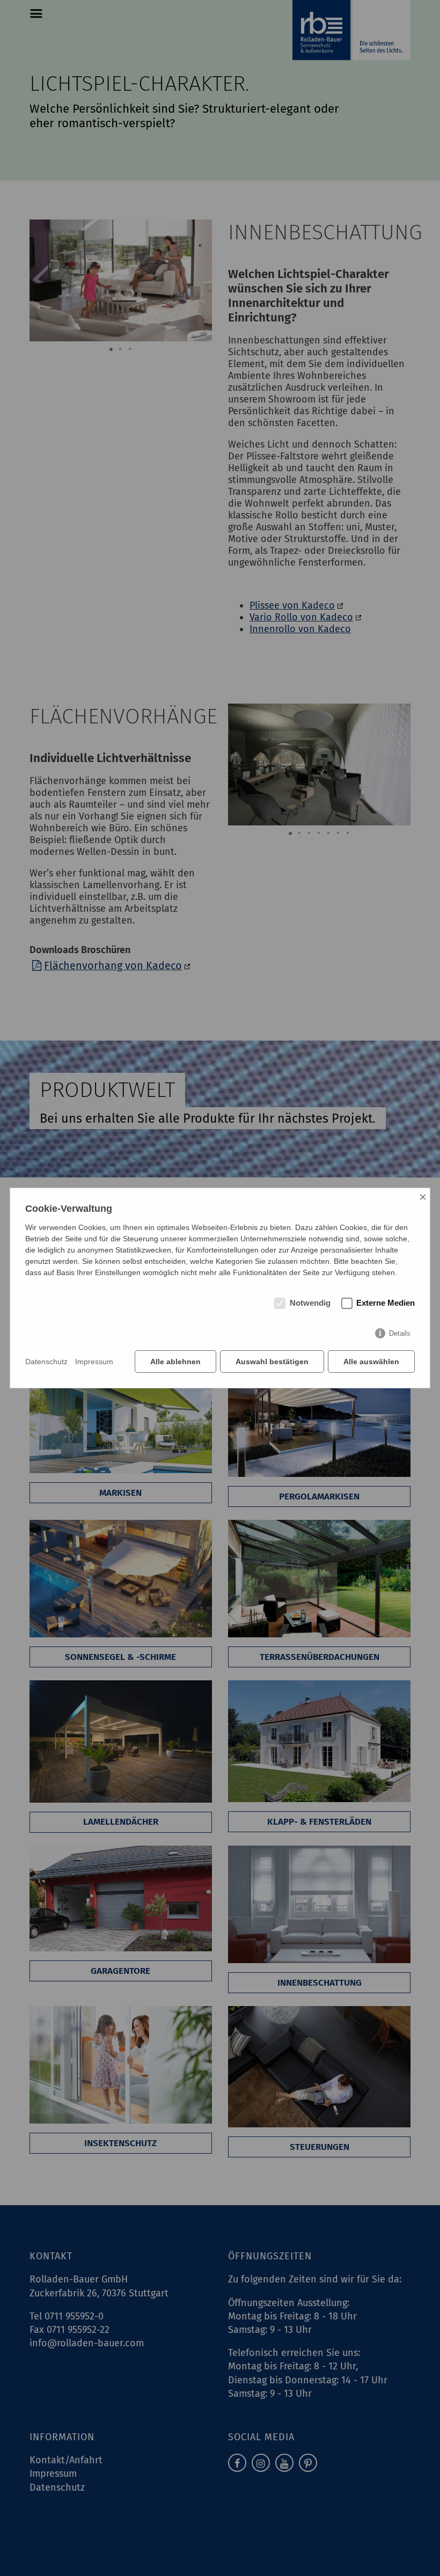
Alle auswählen (371, 1362)
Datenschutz (46, 1362)
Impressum (94, 1362)
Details (400, 1333)
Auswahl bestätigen (272, 1362)
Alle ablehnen (175, 1362)
